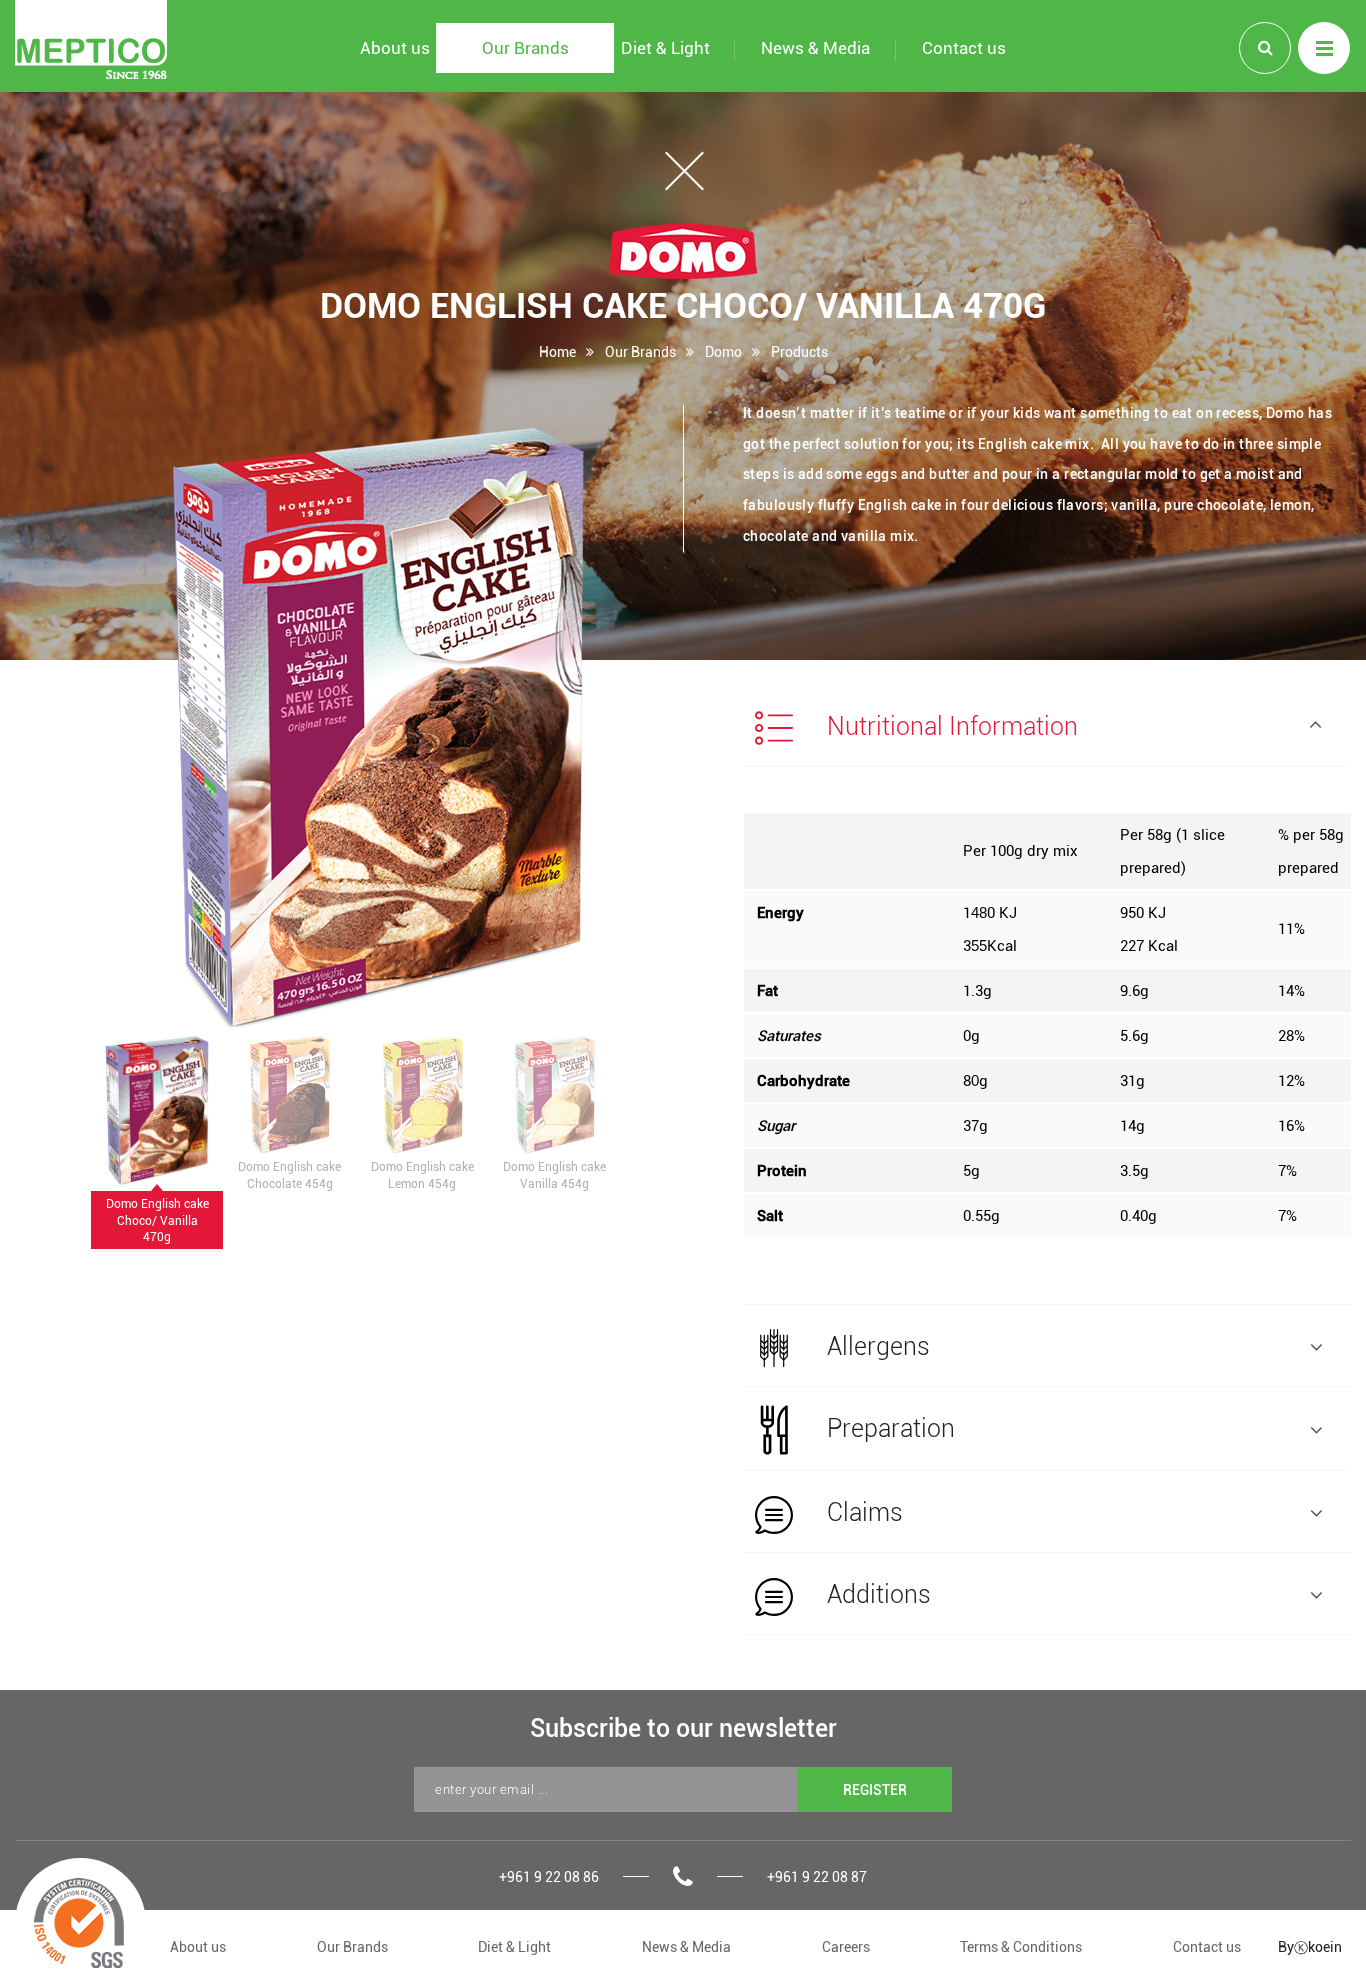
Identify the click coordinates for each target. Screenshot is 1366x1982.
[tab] (1047, 726)
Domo (723, 351)
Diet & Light (514, 1946)
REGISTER (875, 1789)
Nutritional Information (949, 725)
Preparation (888, 1427)
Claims (862, 1511)
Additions (876, 1593)
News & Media (686, 1946)
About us (198, 1946)
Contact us (1207, 1946)
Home (557, 351)
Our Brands (640, 351)
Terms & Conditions (1021, 1946)
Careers (846, 1946)
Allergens (875, 1345)
